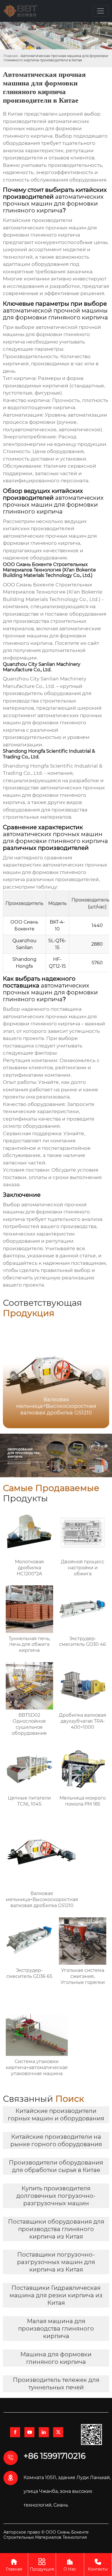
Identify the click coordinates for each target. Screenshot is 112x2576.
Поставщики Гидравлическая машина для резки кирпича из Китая (56, 2295)
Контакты (98, 2565)
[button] (98, 1374)
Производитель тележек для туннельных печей (56, 2384)
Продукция (42, 2565)
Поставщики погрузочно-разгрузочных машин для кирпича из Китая (56, 2262)
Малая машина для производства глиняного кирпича (56, 2329)
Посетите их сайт (77, 643)
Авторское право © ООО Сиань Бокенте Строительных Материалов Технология (46, 2535)
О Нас (70, 2565)
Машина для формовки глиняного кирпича (56, 2358)
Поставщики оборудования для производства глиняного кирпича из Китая (56, 2229)
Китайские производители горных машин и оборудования (56, 2115)
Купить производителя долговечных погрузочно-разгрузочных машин (56, 2196)
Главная (10, 56)
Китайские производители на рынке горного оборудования (56, 2140)
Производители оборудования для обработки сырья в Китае (56, 2166)
